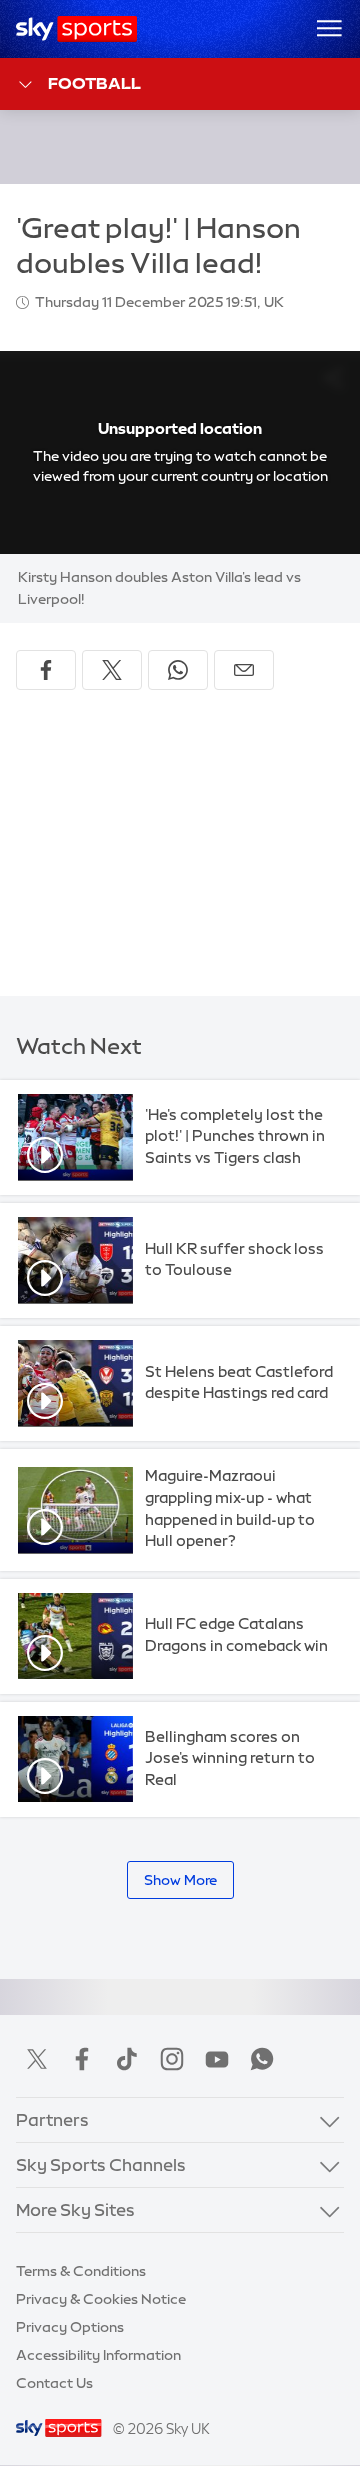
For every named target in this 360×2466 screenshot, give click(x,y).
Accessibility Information (98, 2355)
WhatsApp (262, 2059)
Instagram (172, 2059)
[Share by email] (244, 670)
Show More (180, 1880)
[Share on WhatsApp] (178, 670)
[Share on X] (112, 670)
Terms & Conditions (81, 2271)
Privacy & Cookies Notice (101, 2299)
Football (94, 83)
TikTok (127, 2059)
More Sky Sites (75, 2209)
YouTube (217, 2059)
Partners (52, 2119)
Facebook (82, 2059)
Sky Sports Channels (101, 2164)
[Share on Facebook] (46, 670)
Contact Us (54, 2383)
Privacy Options (70, 2327)
